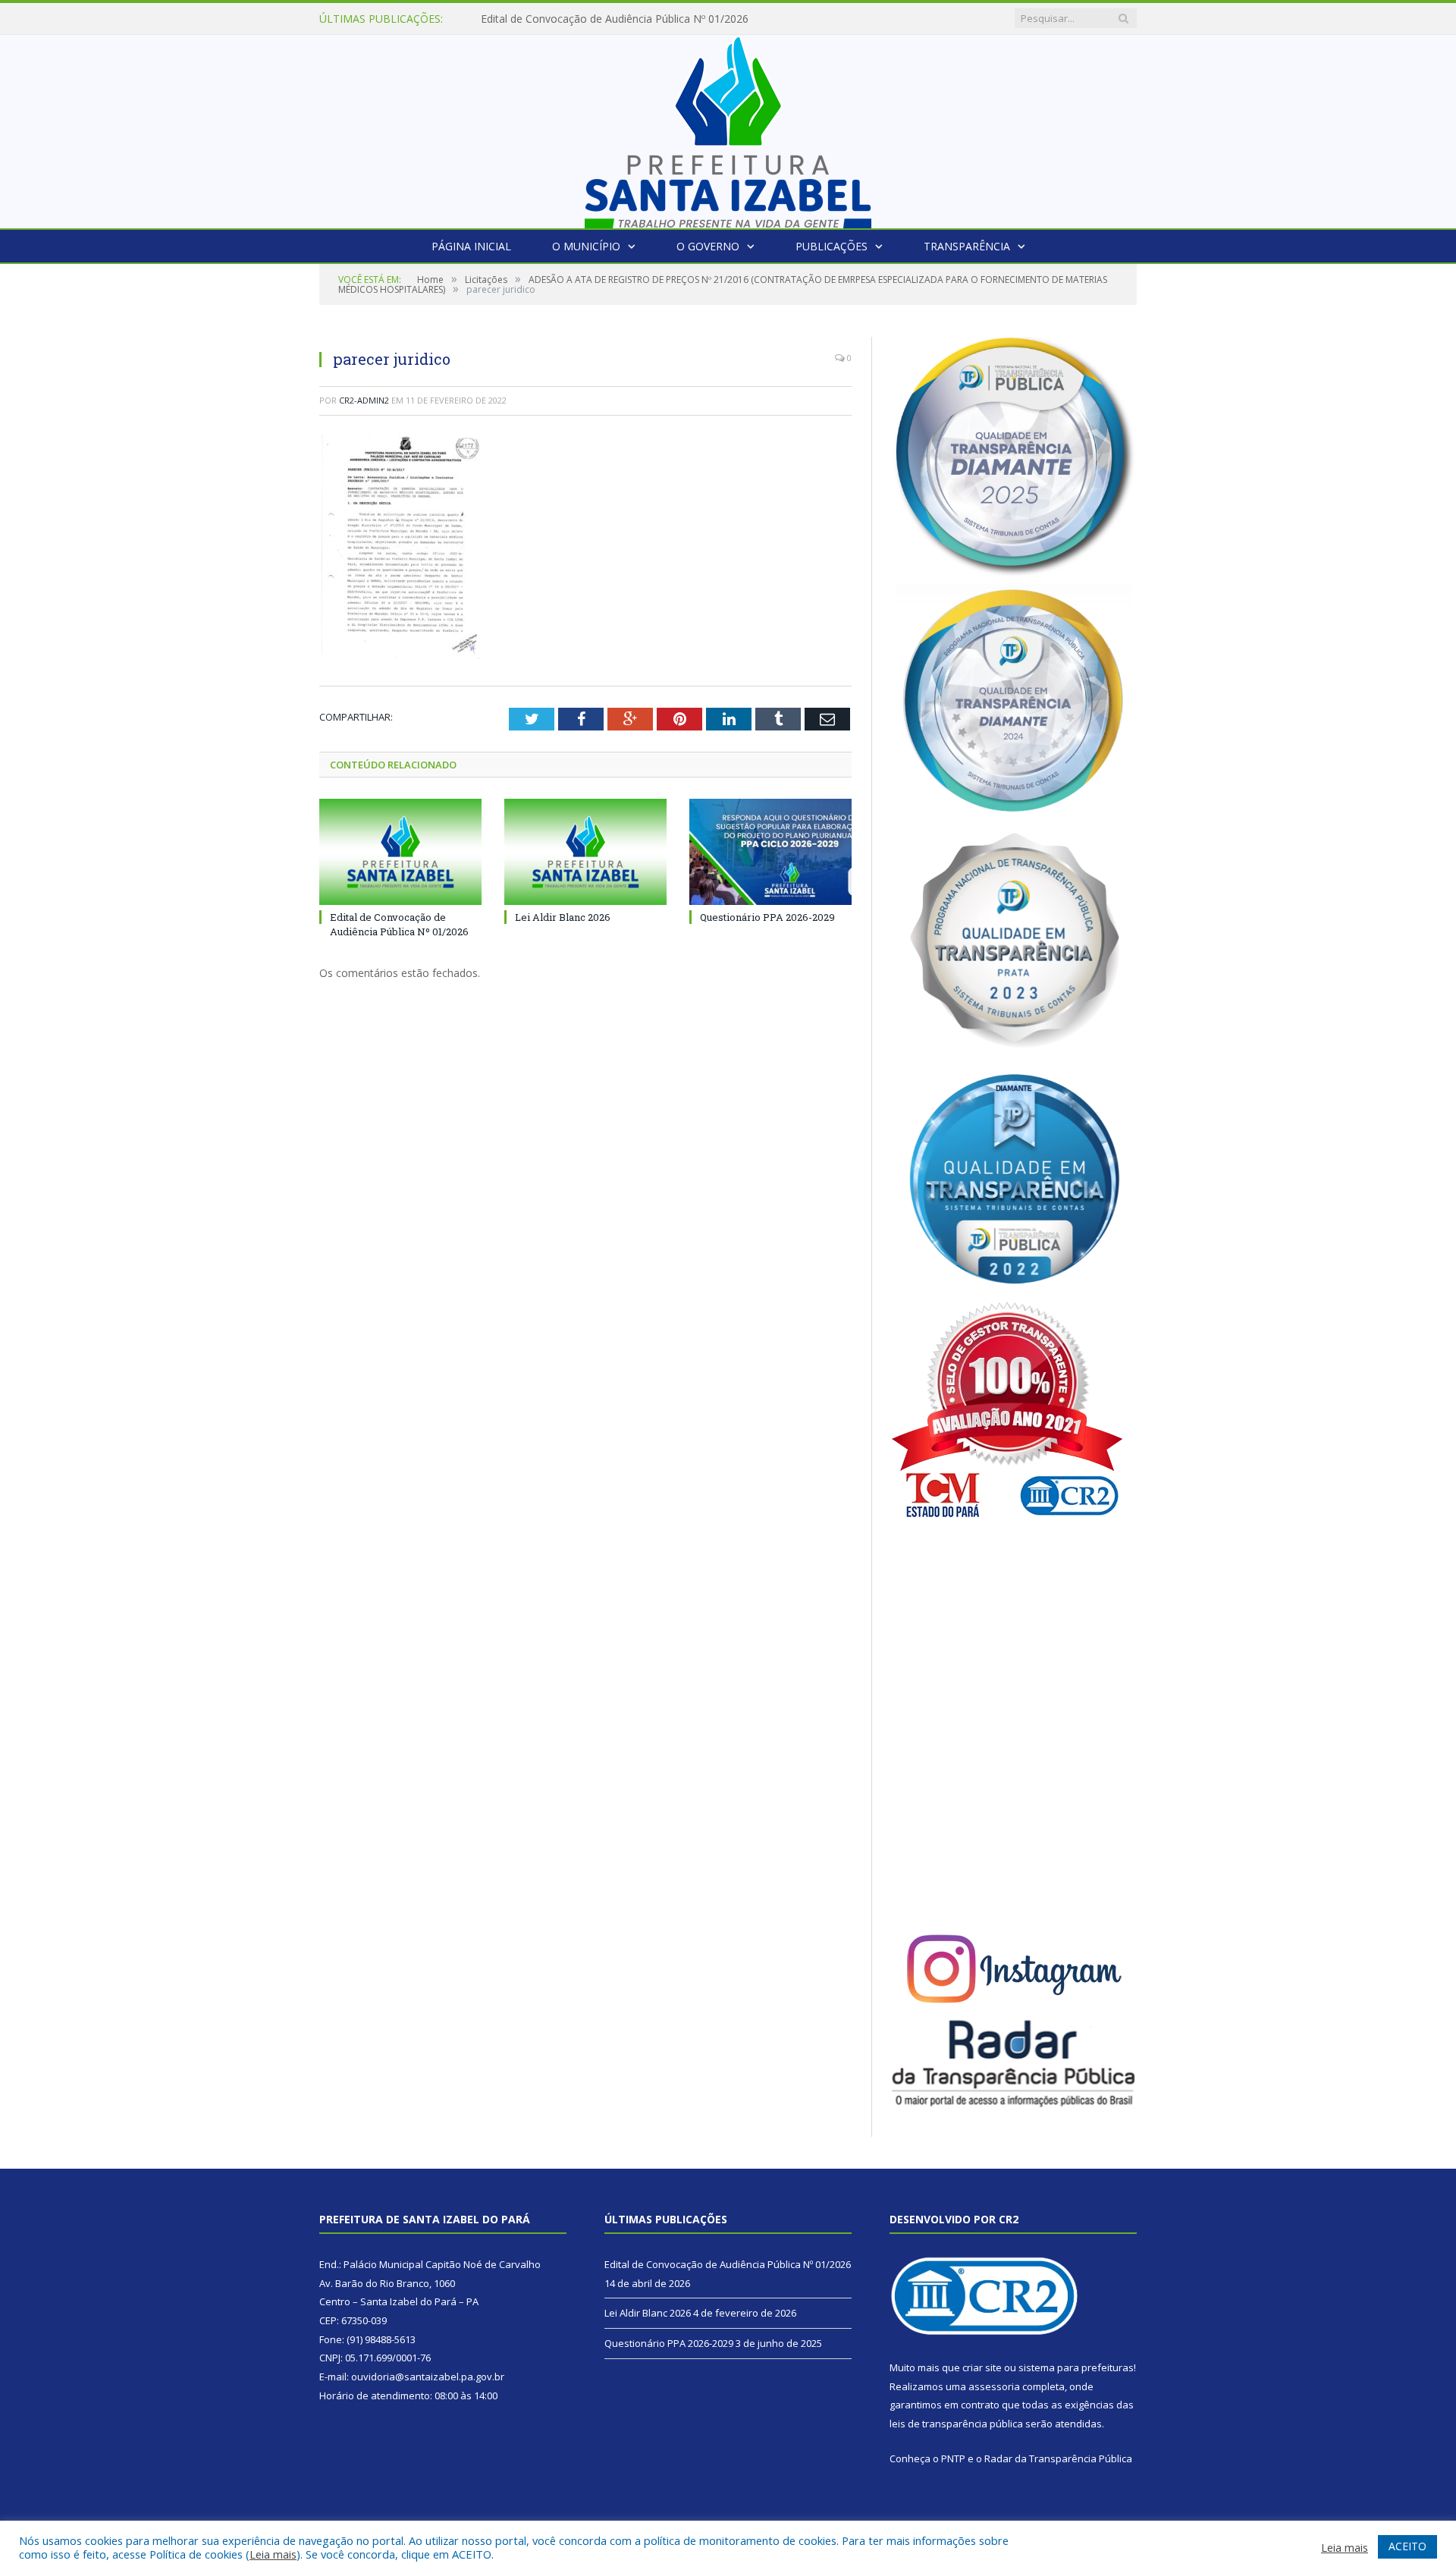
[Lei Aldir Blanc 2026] (585, 852)
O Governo (708, 246)
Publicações (832, 246)
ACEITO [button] (1407, 2546)
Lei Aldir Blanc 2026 (529, 19)
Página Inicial (471, 246)
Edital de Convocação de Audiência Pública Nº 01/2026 (399, 924)
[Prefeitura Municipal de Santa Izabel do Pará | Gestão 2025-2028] (728, 128)
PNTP (953, 2458)
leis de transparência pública (956, 2424)
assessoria (994, 2386)
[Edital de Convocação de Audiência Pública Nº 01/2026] (400, 852)
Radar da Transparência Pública (1058, 2458)
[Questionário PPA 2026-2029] (770, 852)
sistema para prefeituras (1076, 2367)
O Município (586, 246)
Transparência (967, 246)
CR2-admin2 (364, 400)
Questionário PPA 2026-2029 (767, 917)
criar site (982, 2367)
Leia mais (273, 2554)
